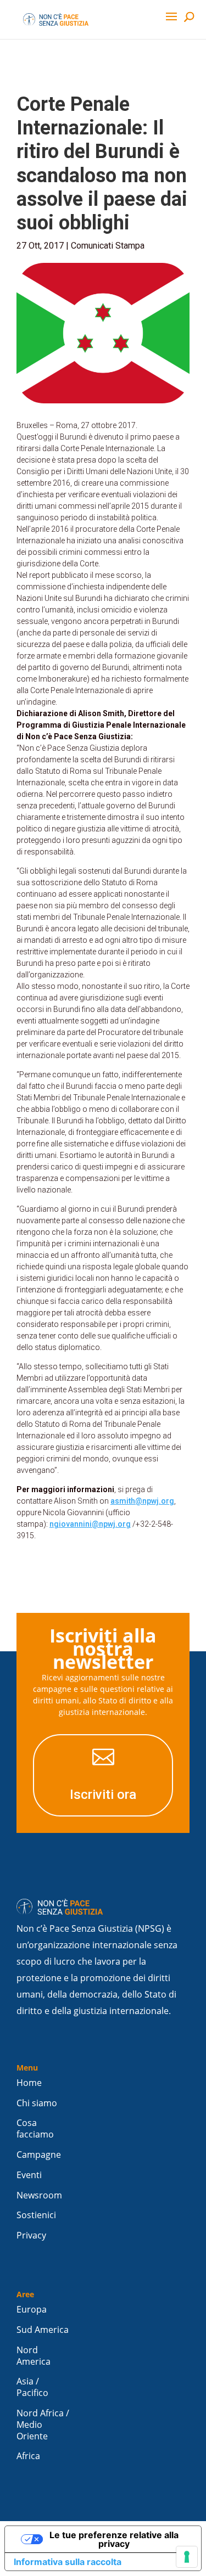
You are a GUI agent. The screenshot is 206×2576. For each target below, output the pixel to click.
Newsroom (39, 2195)
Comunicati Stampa (108, 246)
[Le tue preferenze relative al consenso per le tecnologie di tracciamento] (187, 2557)
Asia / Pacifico (32, 2387)
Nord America (34, 2356)
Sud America (43, 2330)
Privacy (31, 2235)
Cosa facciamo (35, 2129)
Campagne (39, 2155)
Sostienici (36, 2215)
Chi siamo (37, 2103)
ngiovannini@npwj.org (90, 1524)
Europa (32, 2310)
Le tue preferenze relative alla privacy (114, 2539)
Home (29, 2083)
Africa (28, 2456)
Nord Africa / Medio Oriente (43, 2425)
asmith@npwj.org (142, 1501)
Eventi (29, 2175)
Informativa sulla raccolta (68, 2562)
